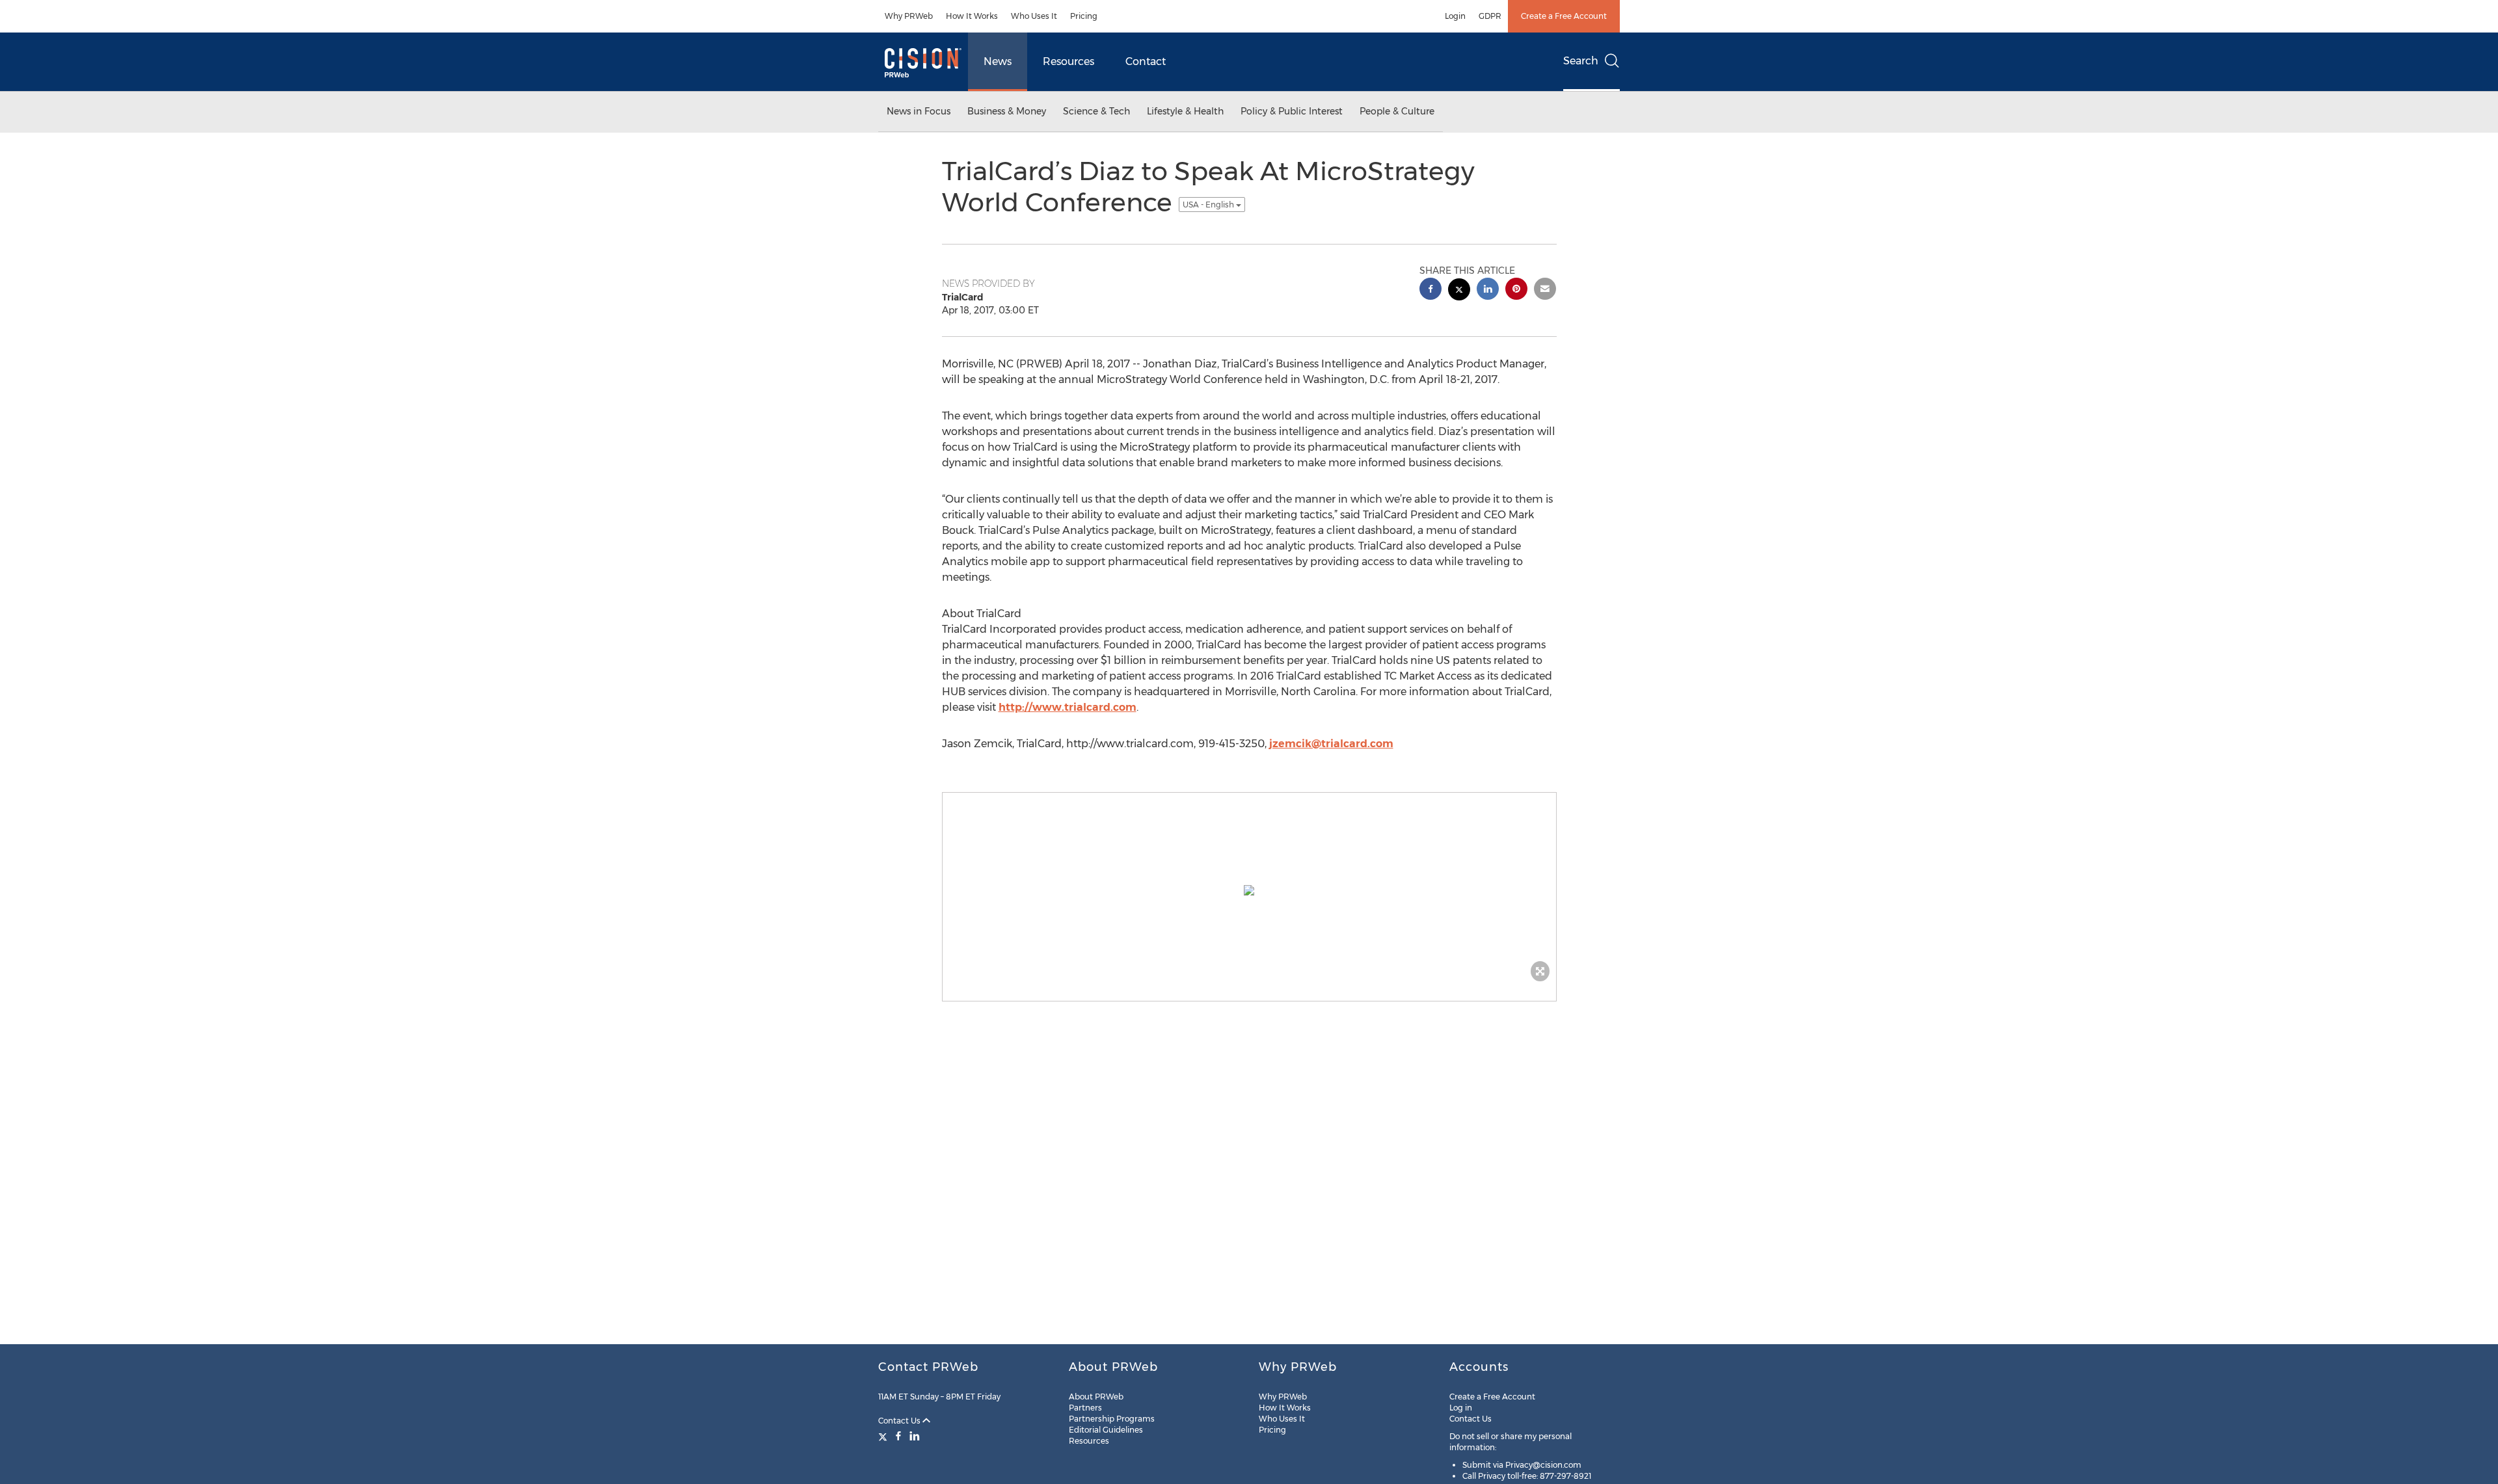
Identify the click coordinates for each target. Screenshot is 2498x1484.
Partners (1085, 1408)
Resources (1068, 61)
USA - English (1209, 205)
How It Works (972, 16)
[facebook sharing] (1430, 290)
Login (1455, 16)
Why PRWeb (909, 16)
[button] (1249, 890)
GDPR (1490, 16)
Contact (1146, 61)
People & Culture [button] (1397, 111)
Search (1581, 61)
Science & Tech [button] (1096, 111)
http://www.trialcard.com (1068, 707)
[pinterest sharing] (1516, 290)
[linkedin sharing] (1488, 290)
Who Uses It (1034, 16)
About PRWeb (1096, 1397)
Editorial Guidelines (1106, 1430)
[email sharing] (1545, 290)
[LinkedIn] (915, 1436)
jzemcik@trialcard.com (1331, 744)
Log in (1461, 1408)
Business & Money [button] (1007, 111)
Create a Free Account (1564, 16)
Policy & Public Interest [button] (1292, 111)
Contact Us (900, 1421)
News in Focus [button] (919, 111)
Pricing (1084, 16)
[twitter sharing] (1459, 291)
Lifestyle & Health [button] (1185, 111)
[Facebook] (898, 1436)
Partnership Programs (1112, 1419)
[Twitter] (884, 1436)
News (998, 61)
